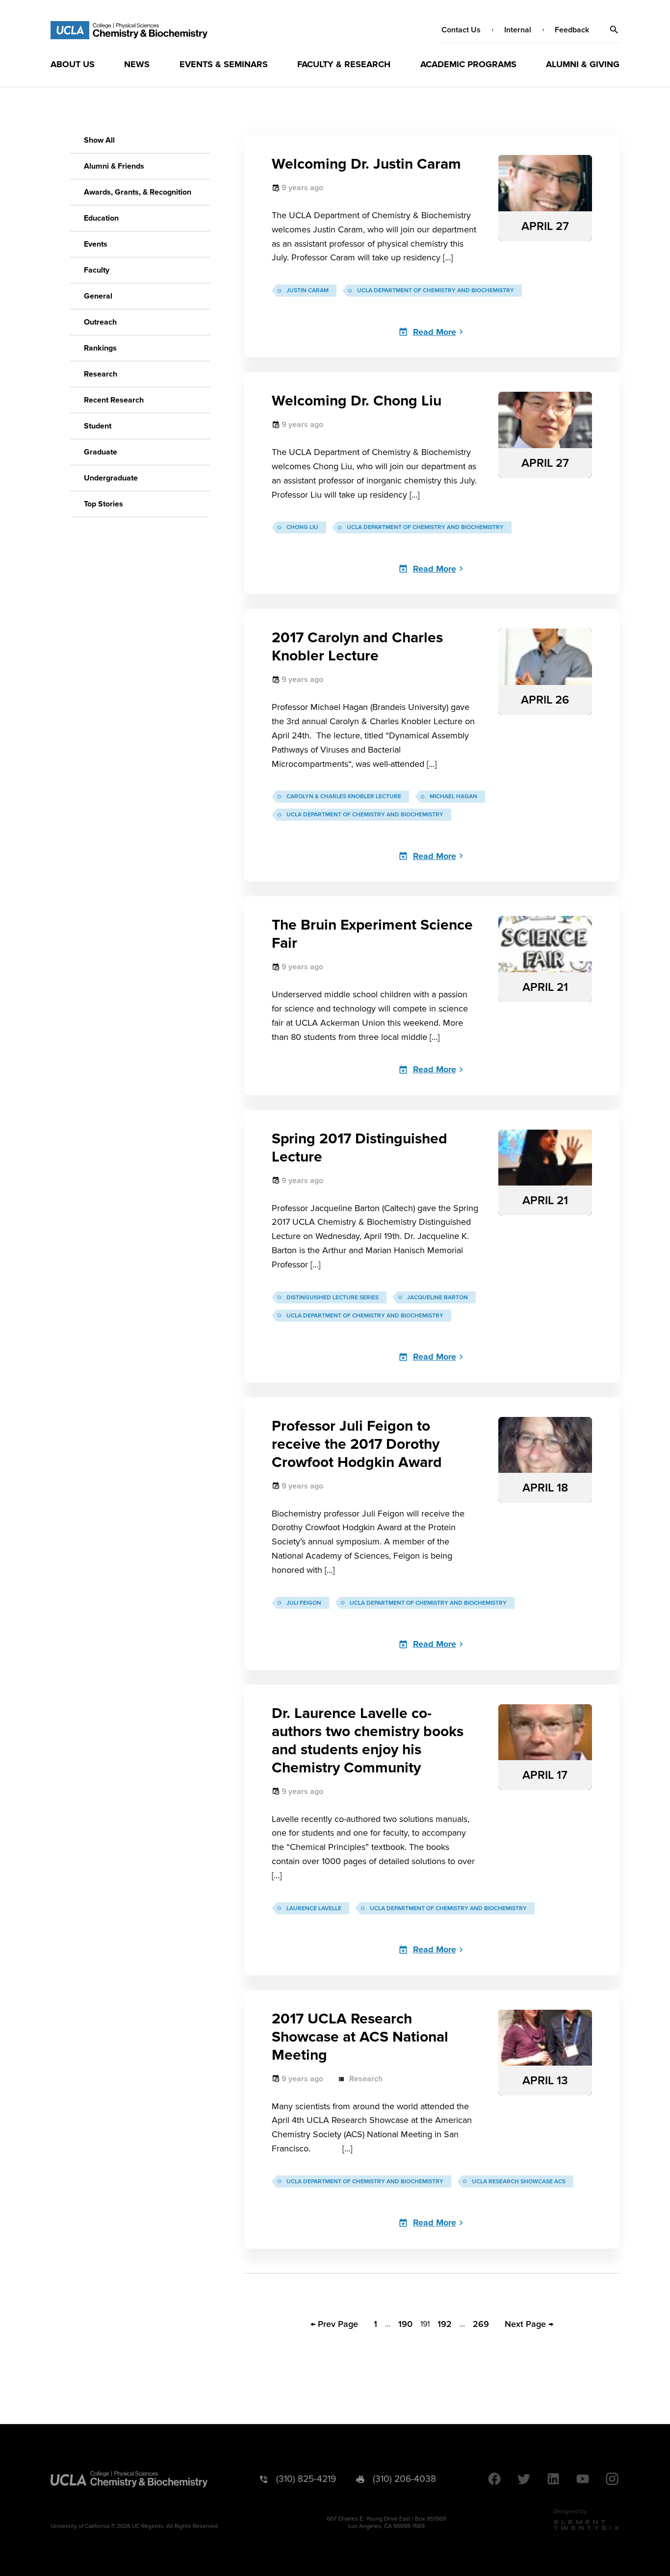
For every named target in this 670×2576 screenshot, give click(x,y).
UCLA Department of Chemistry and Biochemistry (436, 290)
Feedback (572, 30)
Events (96, 244)
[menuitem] (73, 64)
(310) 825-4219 (306, 2479)
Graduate (101, 452)
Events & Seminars (224, 64)
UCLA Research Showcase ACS (519, 2182)
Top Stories (103, 504)
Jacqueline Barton (438, 1298)
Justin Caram (308, 290)
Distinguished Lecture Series (333, 1298)
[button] (614, 30)
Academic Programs (468, 64)
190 (405, 2324)
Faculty (97, 270)
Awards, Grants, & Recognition (138, 192)
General (98, 296)
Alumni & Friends (114, 166)
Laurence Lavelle (314, 1908)
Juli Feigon (304, 1603)
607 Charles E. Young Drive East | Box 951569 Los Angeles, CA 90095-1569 (386, 2523)
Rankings (100, 348)
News (137, 64)
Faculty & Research (344, 64)
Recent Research (114, 400)
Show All (99, 140)
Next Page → (529, 2324)
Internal (518, 30)
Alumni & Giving (583, 64)
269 (481, 2324)
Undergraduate (111, 478)
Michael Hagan (453, 796)
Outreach (100, 322)
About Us (73, 64)
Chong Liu (302, 527)
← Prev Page (334, 2324)
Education (101, 218)
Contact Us (461, 30)
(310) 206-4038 (404, 2479)
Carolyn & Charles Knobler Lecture (344, 796)
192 (445, 2324)
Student (98, 426)
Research (101, 374)
